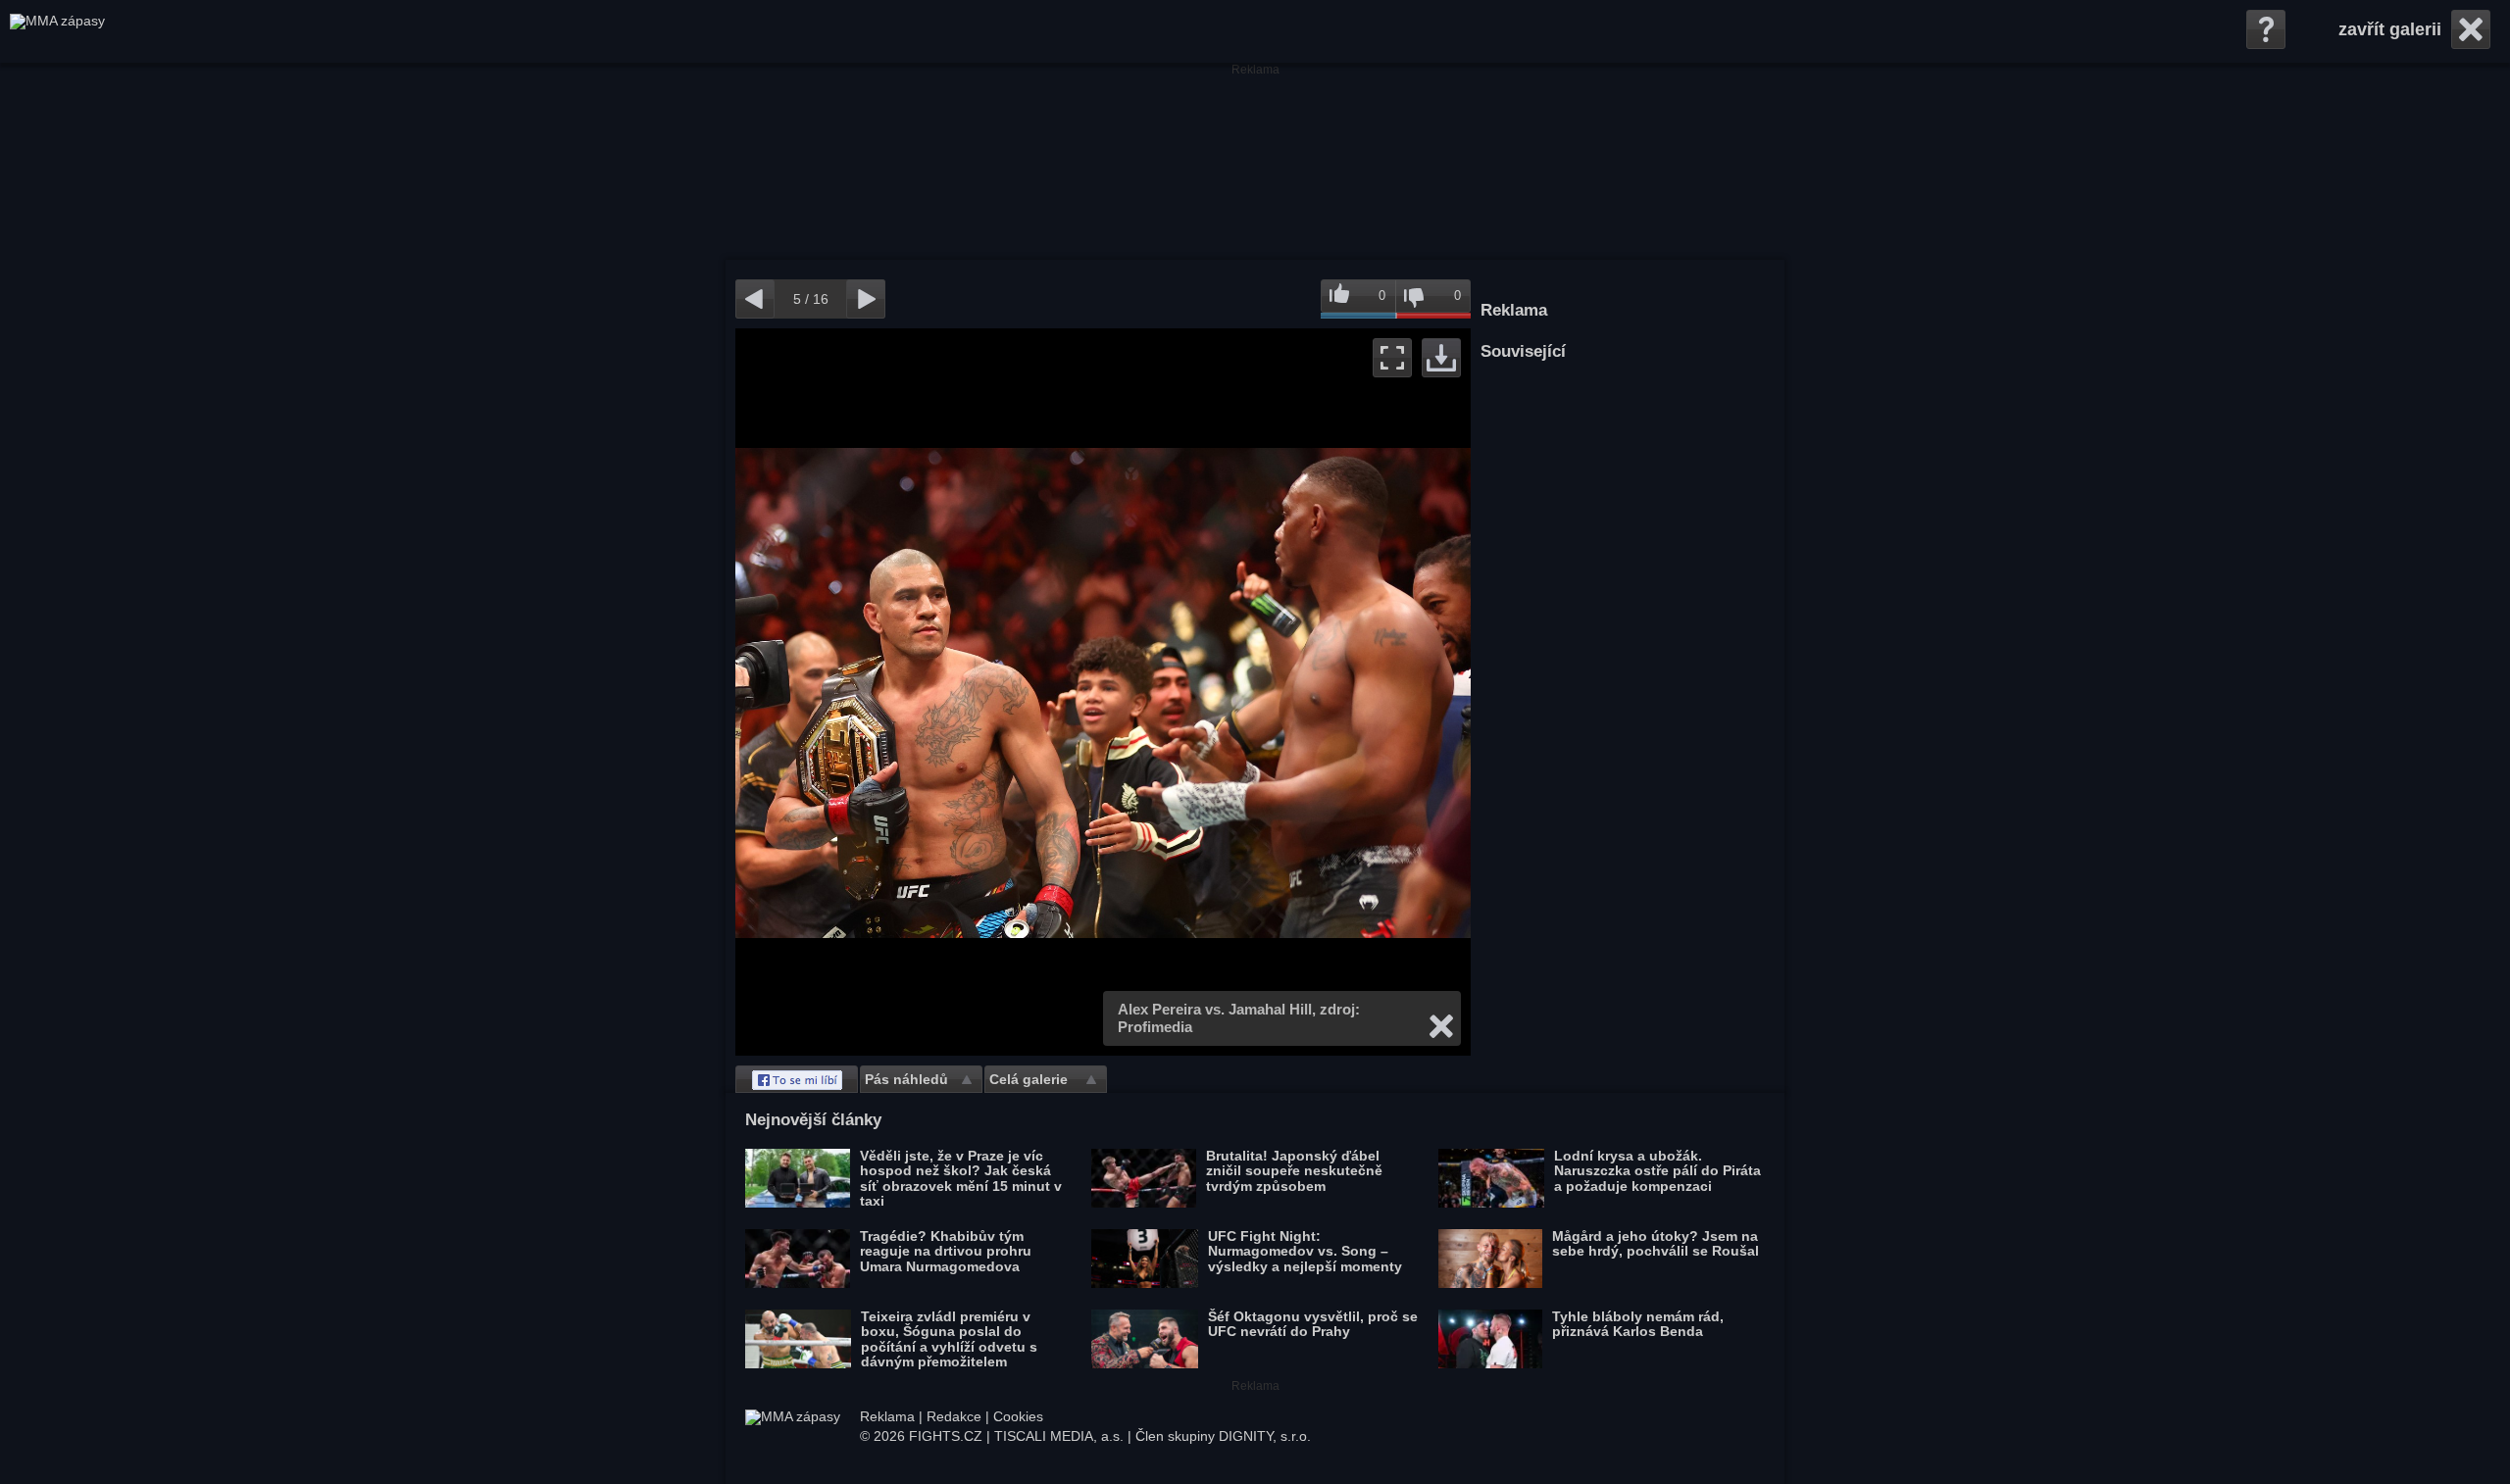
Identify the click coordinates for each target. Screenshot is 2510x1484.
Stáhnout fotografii (1441, 358)
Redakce (954, 1416)
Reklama (887, 1416)
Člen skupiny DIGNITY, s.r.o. (1223, 1436)
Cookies (1018, 1416)
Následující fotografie (1287, 692)
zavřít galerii (2390, 29)
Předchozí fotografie (919, 692)
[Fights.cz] (57, 31)
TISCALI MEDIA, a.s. (1059, 1436)
